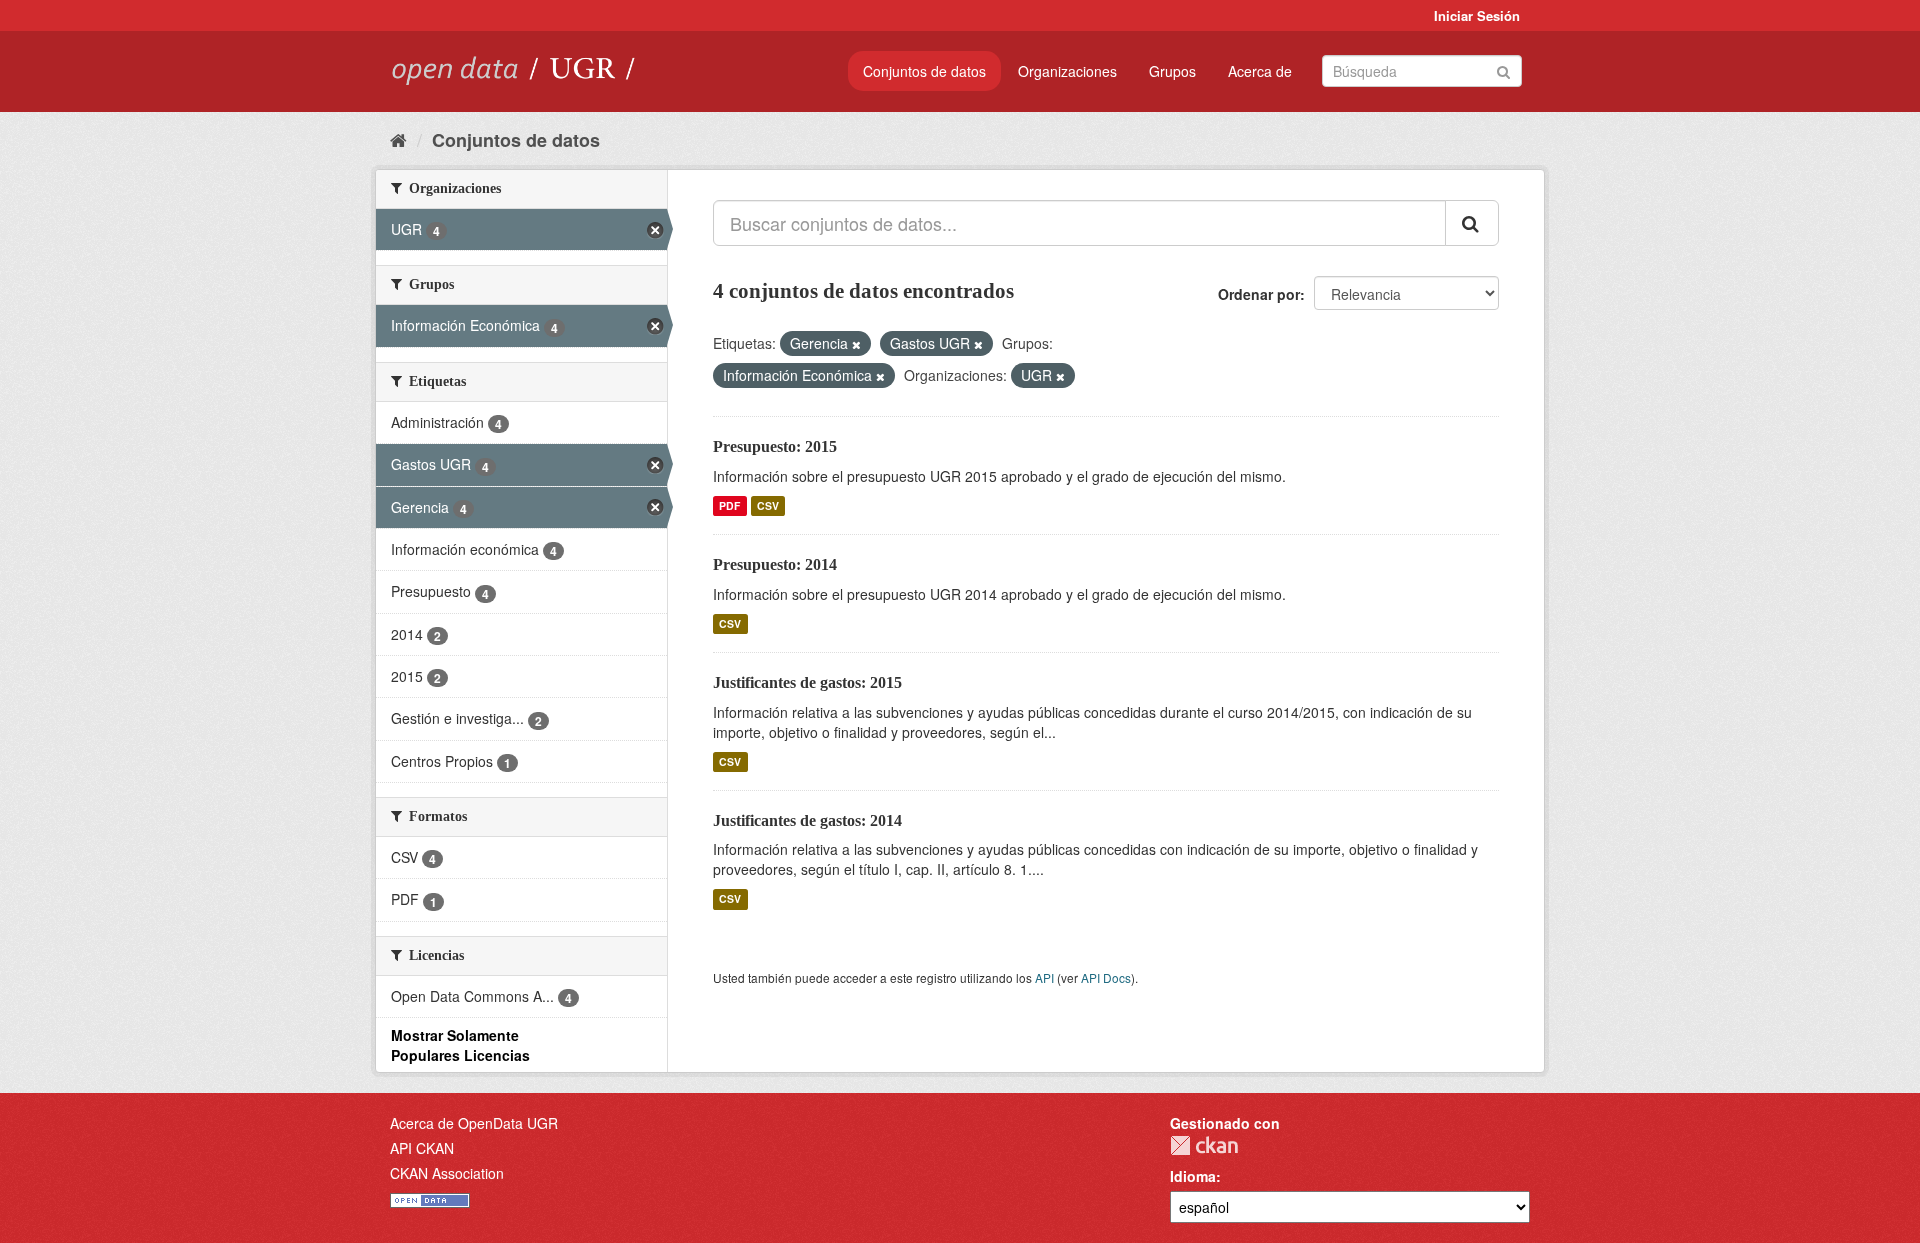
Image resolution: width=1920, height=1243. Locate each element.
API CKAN (422, 1148)
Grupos (1172, 71)
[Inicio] (398, 139)
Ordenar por (1259, 294)
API (1044, 977)
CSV (768, 505)
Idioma (1193, 1176)
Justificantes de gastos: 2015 (807, 682)
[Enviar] (1503, 69)
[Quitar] (856, 344)
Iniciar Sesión (1477, 15)
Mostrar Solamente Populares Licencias (460, 1045)
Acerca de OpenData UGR (474, 1123)
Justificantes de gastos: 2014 (807, 820)
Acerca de (1260, 71)
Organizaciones (1067, 71)
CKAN (1204, 1145)
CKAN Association (447, 1173)
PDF (729, 505)
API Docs (1106, 977)
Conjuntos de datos (924, 71)
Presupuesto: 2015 (775, 446)
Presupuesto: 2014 (775, 564)
